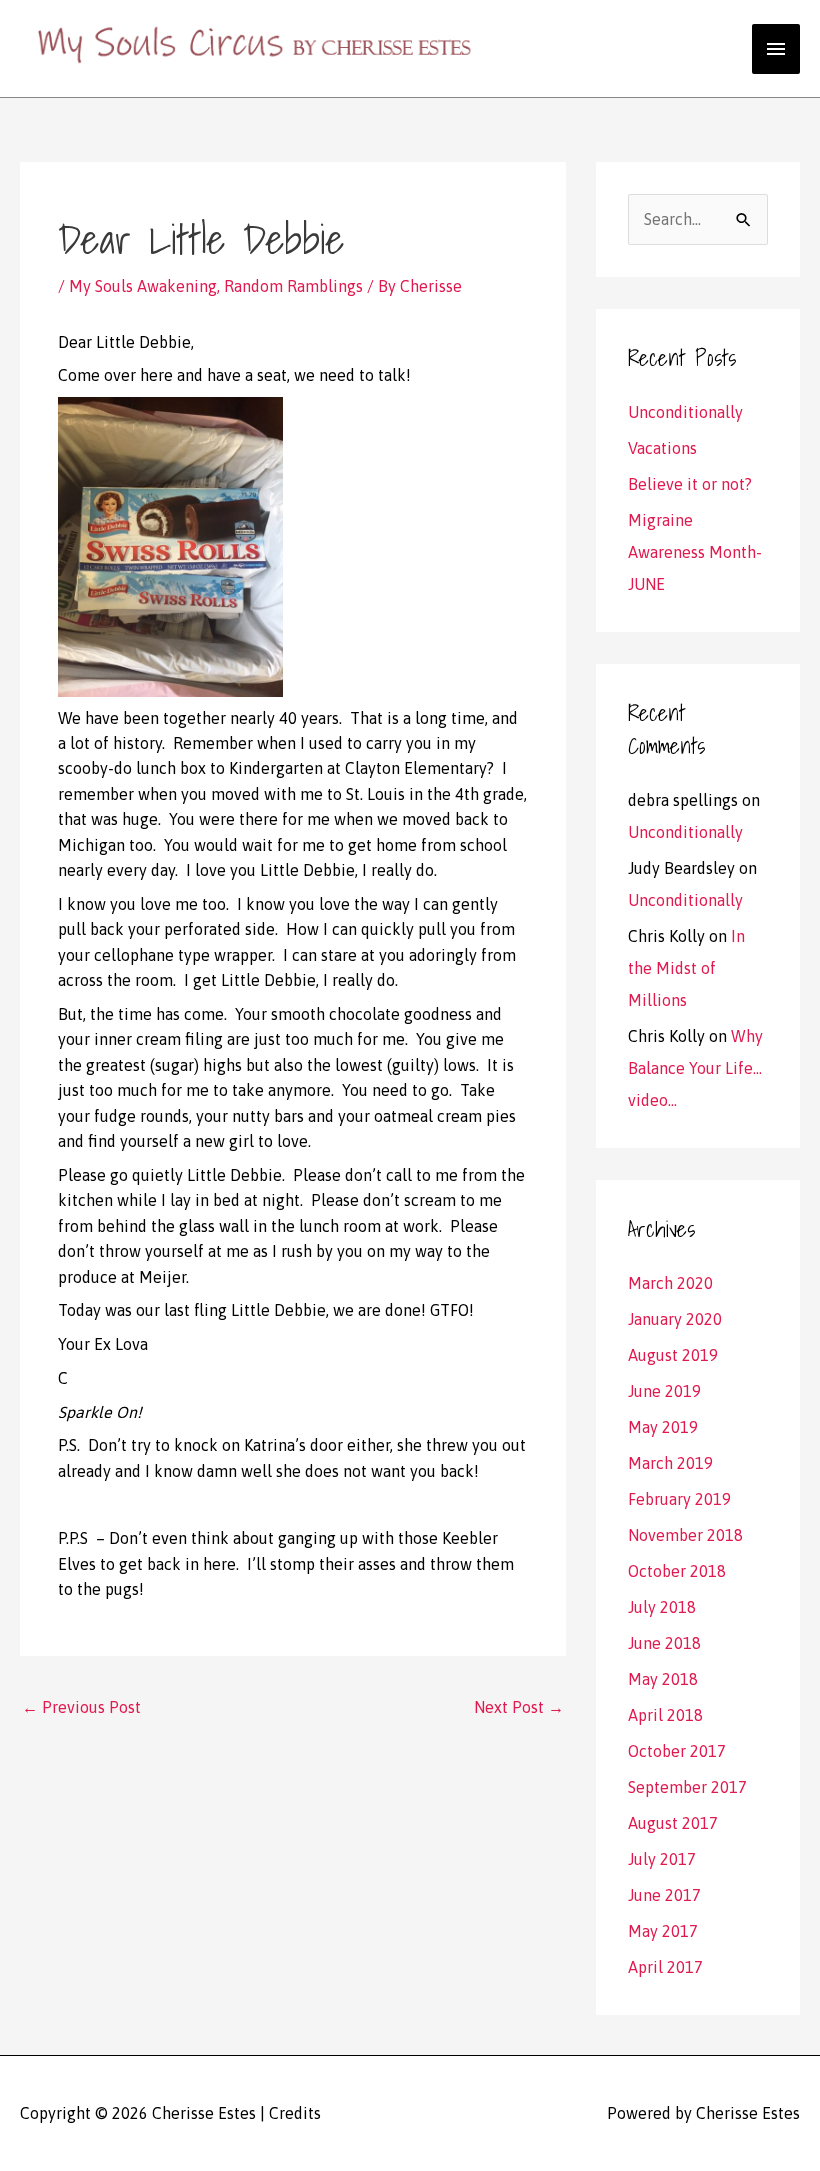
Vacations (662, 448)
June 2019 (664, 1391)
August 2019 (673, 1355)
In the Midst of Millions (686, 968)
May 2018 (663, 1679)
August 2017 (673, 1823)
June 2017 (664, 1895)
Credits (295, 2113)
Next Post (519, 1707)
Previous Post (81, 1707)
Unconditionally (685, 412)
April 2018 (665, 1715)
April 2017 (665, 1967)
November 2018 (685, 1535)
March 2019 (670, 1463)
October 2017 (677, 1751)
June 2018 (664, 1643)
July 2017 (662, 1859)
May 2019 (663, 1427)
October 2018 (677, 1571)
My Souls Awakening (143, 286)
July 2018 (662, 1607)
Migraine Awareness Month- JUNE (695, 552)
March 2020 (670, 1283)
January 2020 (675, 1319)
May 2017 (663, 1931)
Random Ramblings (293, 286)
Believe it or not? (690, 484)
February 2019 (679, 1499)
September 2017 (687, 1787)
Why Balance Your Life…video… (695, 1068)
